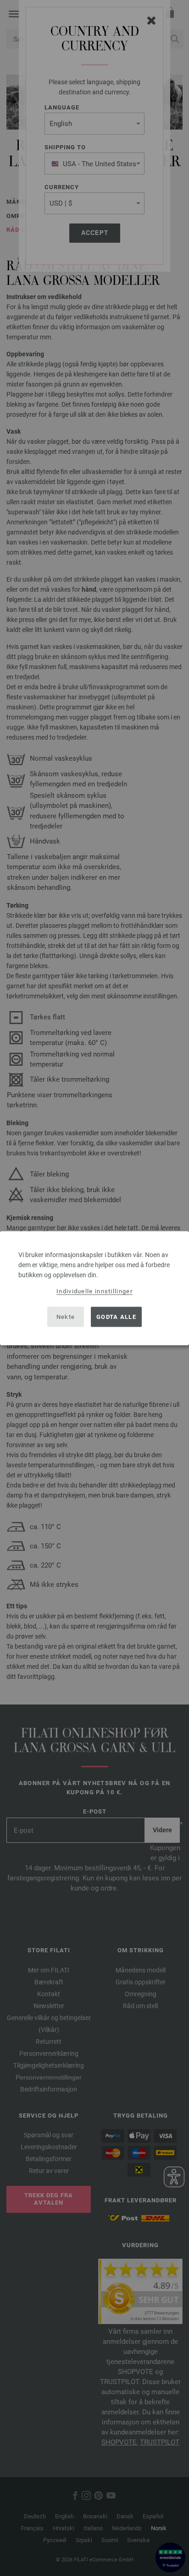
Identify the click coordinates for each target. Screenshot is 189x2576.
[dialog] (94, 1288)
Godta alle (116, 1317)
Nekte (66, 1317)
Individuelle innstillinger (94, 1291)
